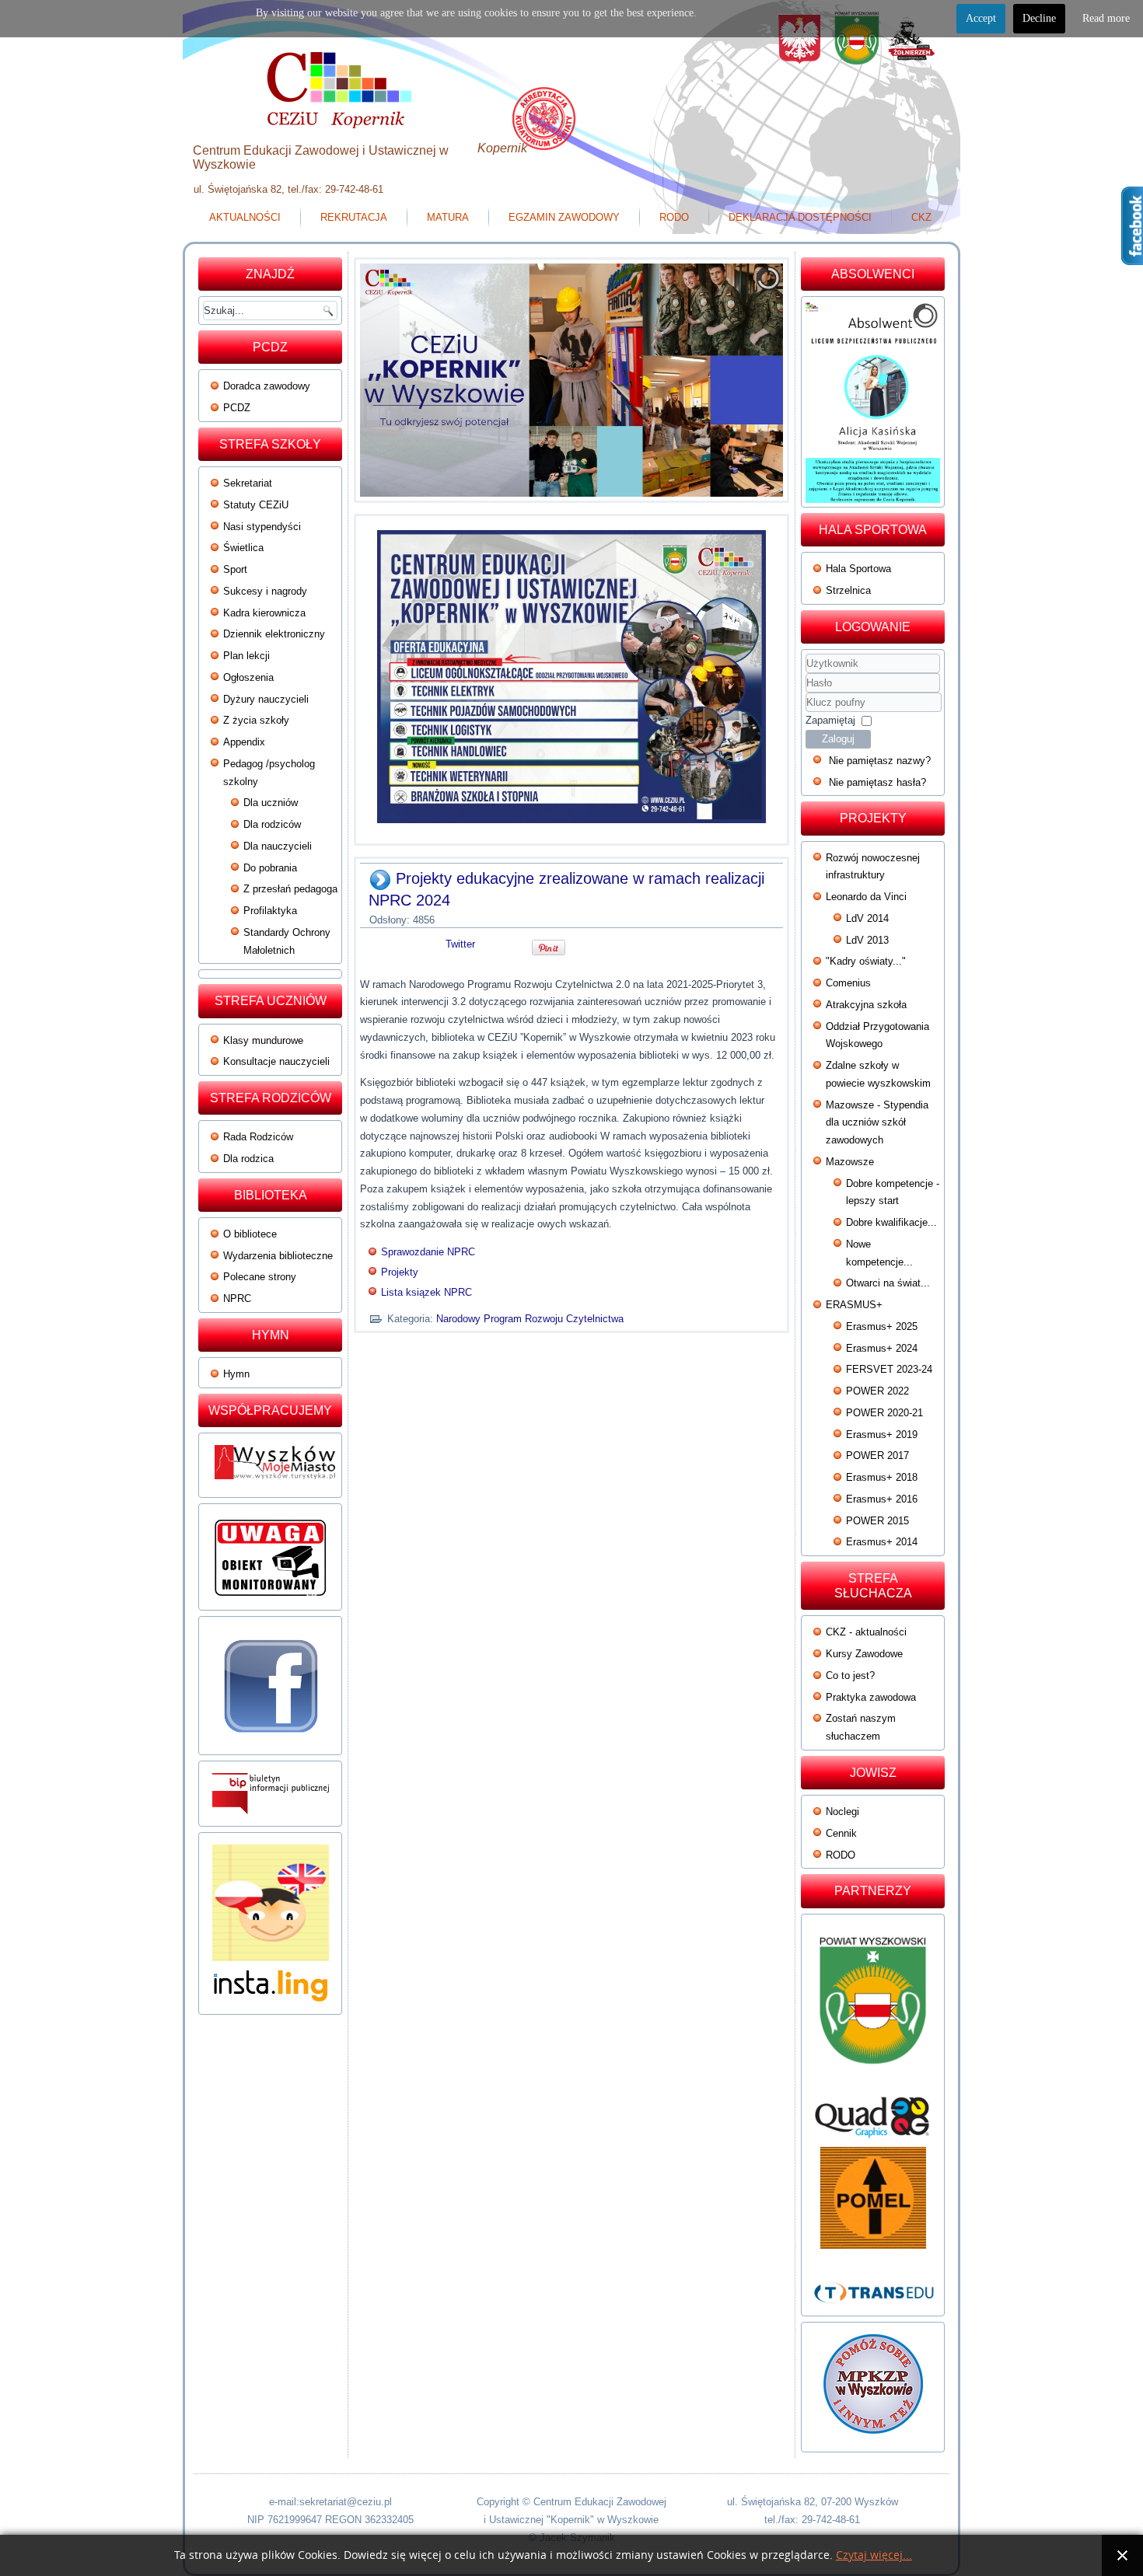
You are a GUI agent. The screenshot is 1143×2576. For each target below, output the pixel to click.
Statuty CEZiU (256, 505)
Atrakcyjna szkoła (866, 1005)
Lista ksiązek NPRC (426, 1292)
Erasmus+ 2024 (882, 1348)
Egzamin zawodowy (564, 217)
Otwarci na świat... (888, 1283)
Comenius (848, 983)
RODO (674, 217)
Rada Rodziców (258, 1137)
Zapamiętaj (830, 720)
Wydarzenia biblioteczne (278, 1256)
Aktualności (245, 217)
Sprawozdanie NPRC (428, 1252)
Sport (235, 569)
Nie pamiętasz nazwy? (880, 761)
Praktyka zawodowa (871, 1697)
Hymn (236, 1374)
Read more (1106, 18)
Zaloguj (838, 739)
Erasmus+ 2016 (882, 1499)
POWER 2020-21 (884, 1413)
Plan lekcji (246, 656)
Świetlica (243, 548)
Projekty (400, 1272)
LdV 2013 (867, 940)
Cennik (841, 1833)
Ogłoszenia (248, 677)
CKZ (921, 217)
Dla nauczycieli (278, 846)
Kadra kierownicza (264, 613)
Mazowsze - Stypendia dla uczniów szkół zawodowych (877, 1123)
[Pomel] (873, 2198)
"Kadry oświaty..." (866, 961)
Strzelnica (848, 590)
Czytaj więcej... (874, 2555)
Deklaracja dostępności (800, 217)
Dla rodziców (272, 824)
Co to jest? (850, 1675)
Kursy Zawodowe (864, 1654)
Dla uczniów (271, 803)
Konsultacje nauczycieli (276, 1061)
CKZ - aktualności (866, 1632)
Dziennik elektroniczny (274, 634)
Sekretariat (248, 483)
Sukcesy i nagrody (265, 591)
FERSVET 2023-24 (889, 1369)
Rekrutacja (354, 217)
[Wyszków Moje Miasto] (276, 1483)
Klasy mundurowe (263, 1040)
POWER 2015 (877, 1521)
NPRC (237, 1298)
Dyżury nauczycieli (266, 699)
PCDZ (237, 408)
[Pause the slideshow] (736, 380)
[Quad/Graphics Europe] (873, 2117)
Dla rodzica (248, 1159)
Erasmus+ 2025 (882, 1326)
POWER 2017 (877, 1456)
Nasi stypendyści (262, 527)
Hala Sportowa (858, 569)
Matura (448, 217)
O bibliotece (250, 1234)
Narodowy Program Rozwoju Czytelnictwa (530, 1319)
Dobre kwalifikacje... (891, 1222)
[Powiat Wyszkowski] (873, 2007)
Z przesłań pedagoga (290, 889)
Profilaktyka (270, 911)
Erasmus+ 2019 (882, 1435)
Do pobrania (270, 868)
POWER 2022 (877, 1391)
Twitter (460, 944)
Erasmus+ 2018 (882, 1477)
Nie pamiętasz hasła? (877, 782)
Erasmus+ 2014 (882, 1542)
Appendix (244, 742)
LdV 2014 (867, 918)
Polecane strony (260, 1277)
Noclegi (842, 1812)
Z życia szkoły (256, 720)
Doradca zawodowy (267, 386)
